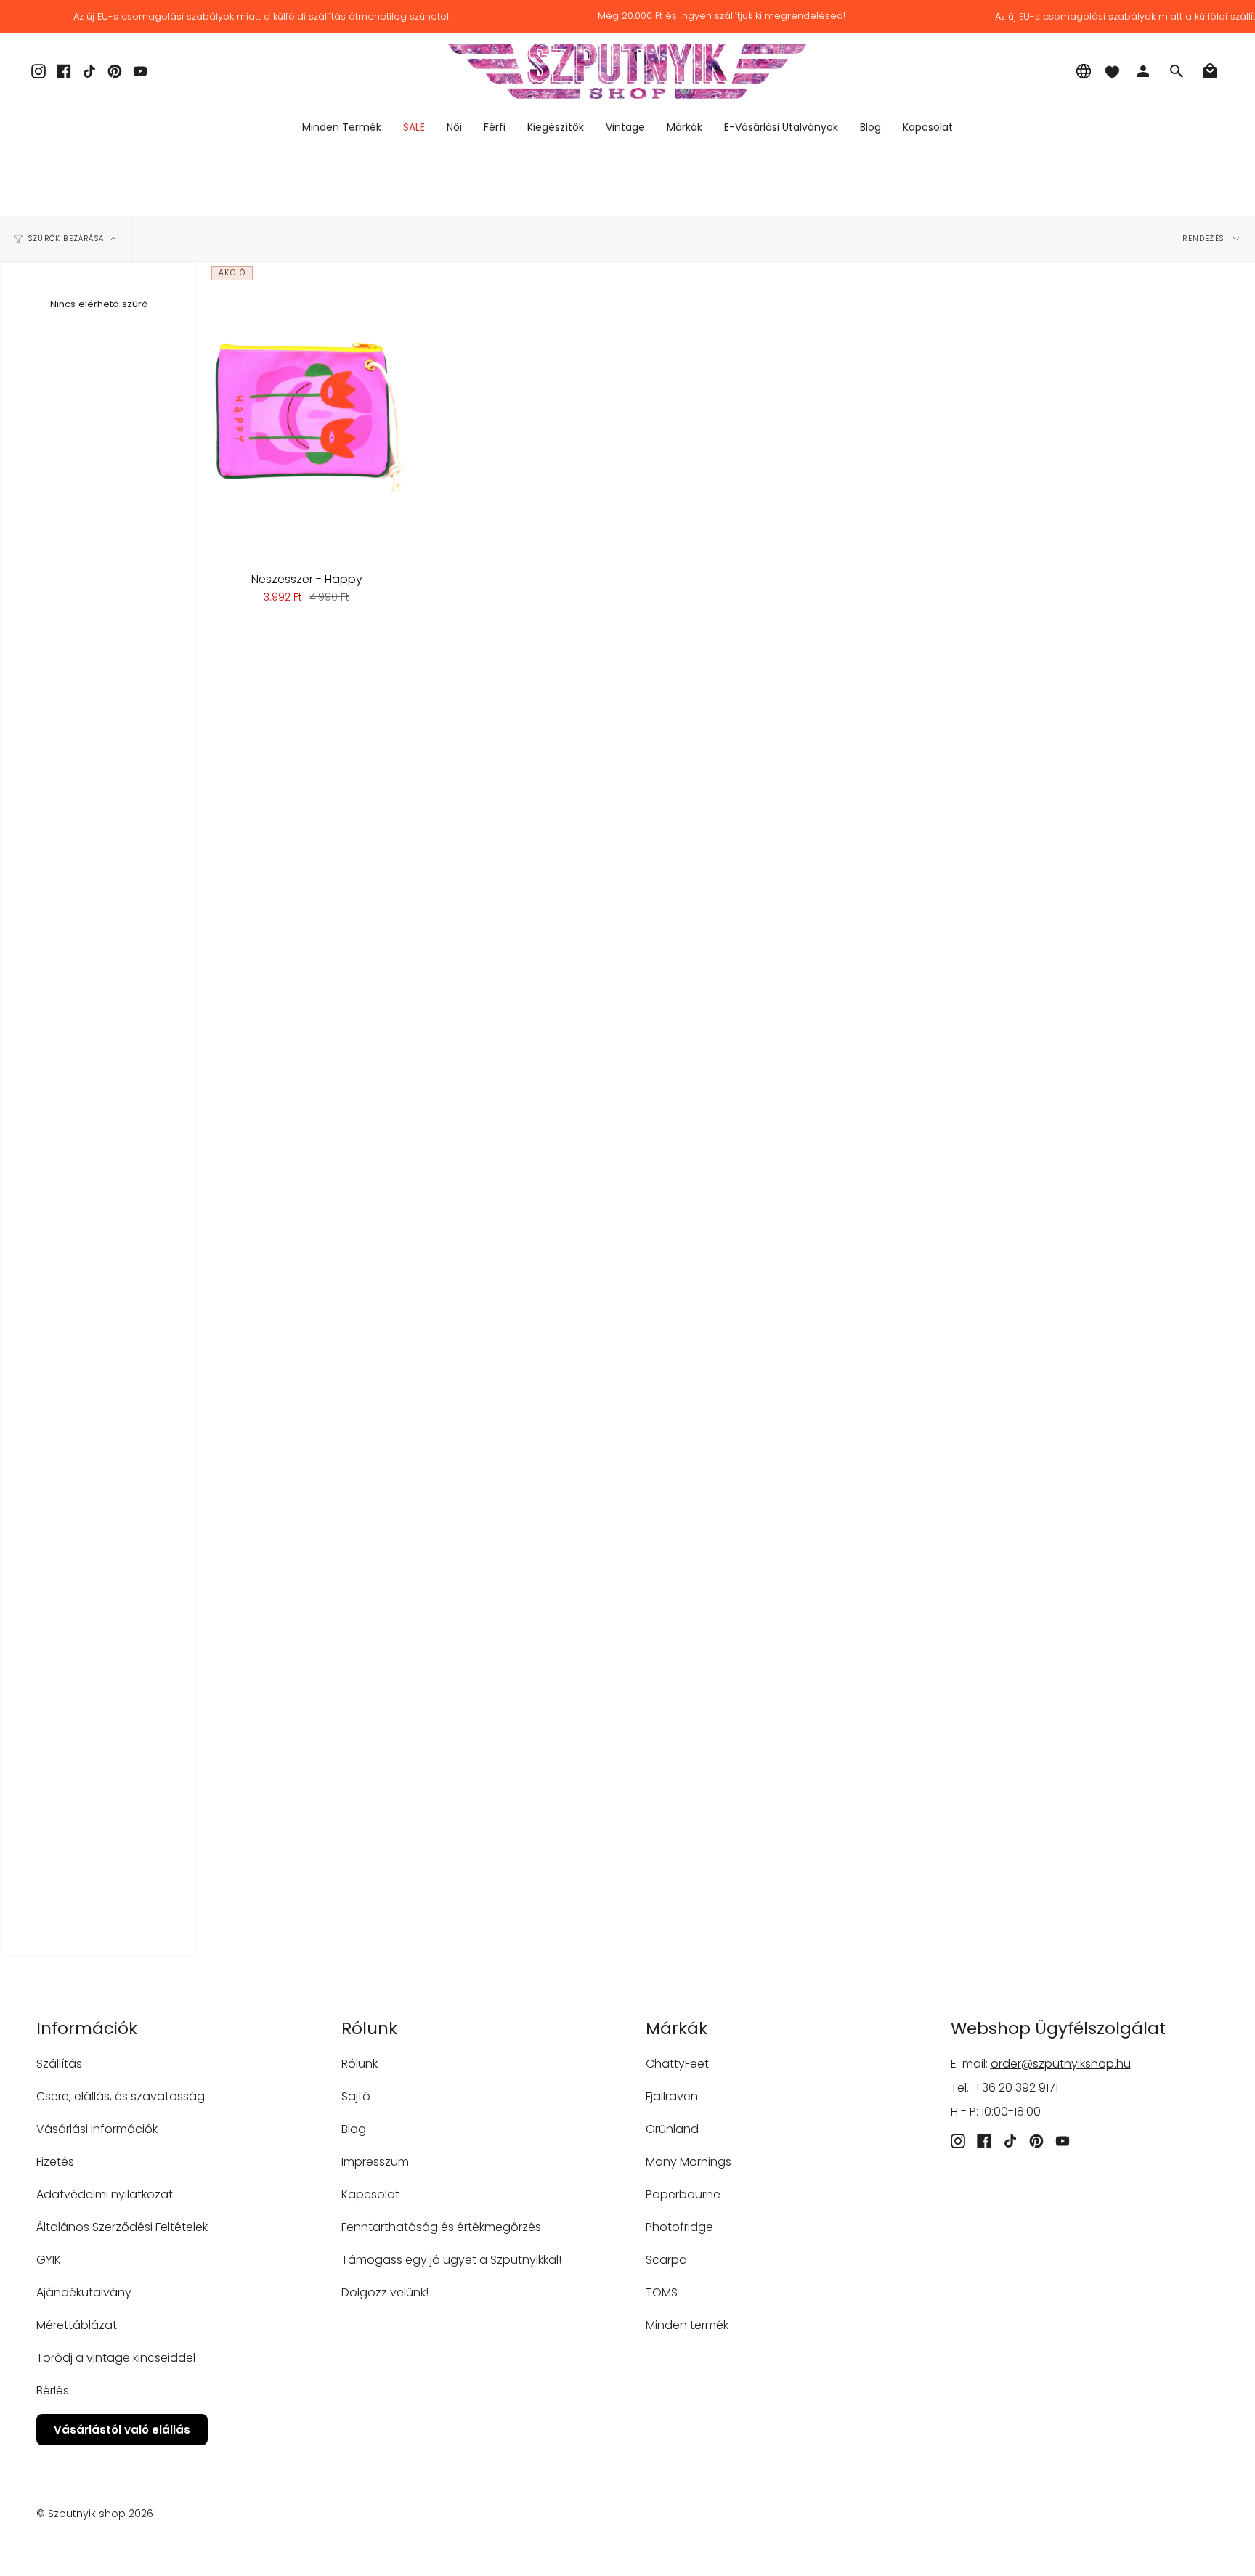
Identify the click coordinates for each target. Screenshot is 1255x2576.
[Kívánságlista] (1112, 71)
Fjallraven (672, 2096)
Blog (354, 2129)
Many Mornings (689, 2162)
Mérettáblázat (77, 2325)
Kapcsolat (370, 2194)
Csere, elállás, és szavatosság (121, 2096)
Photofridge (679, 2227)
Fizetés (55, 2162)
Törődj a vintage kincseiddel (116, 2358)
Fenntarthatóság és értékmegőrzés (441, 2227)
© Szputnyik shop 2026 (95, 2514)
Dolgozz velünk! (385, 2292)
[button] (454, 127)
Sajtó (356, 2096)
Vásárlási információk (97, 2129)
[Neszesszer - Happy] (306, 411)
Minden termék (687, 2325)
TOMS (662, 2292)
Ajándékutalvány (84, 2292)
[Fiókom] (1143, 71)
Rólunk (360, 2064)
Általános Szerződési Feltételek (122, 2227)
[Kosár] (1210, 71)
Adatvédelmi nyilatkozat (105, 2194)
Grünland (672, 2129)
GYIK (49, 2260)
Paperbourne (683, 2194)
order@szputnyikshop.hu (1061, 2064)
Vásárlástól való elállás (122, 2430)
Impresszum (375, 2162)
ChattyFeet (677, 2064)
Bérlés (53, 2390)
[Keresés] (1177, 71)
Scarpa (666, 2260)
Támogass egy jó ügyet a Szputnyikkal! (451, 2260)
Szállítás (59, 2064)
